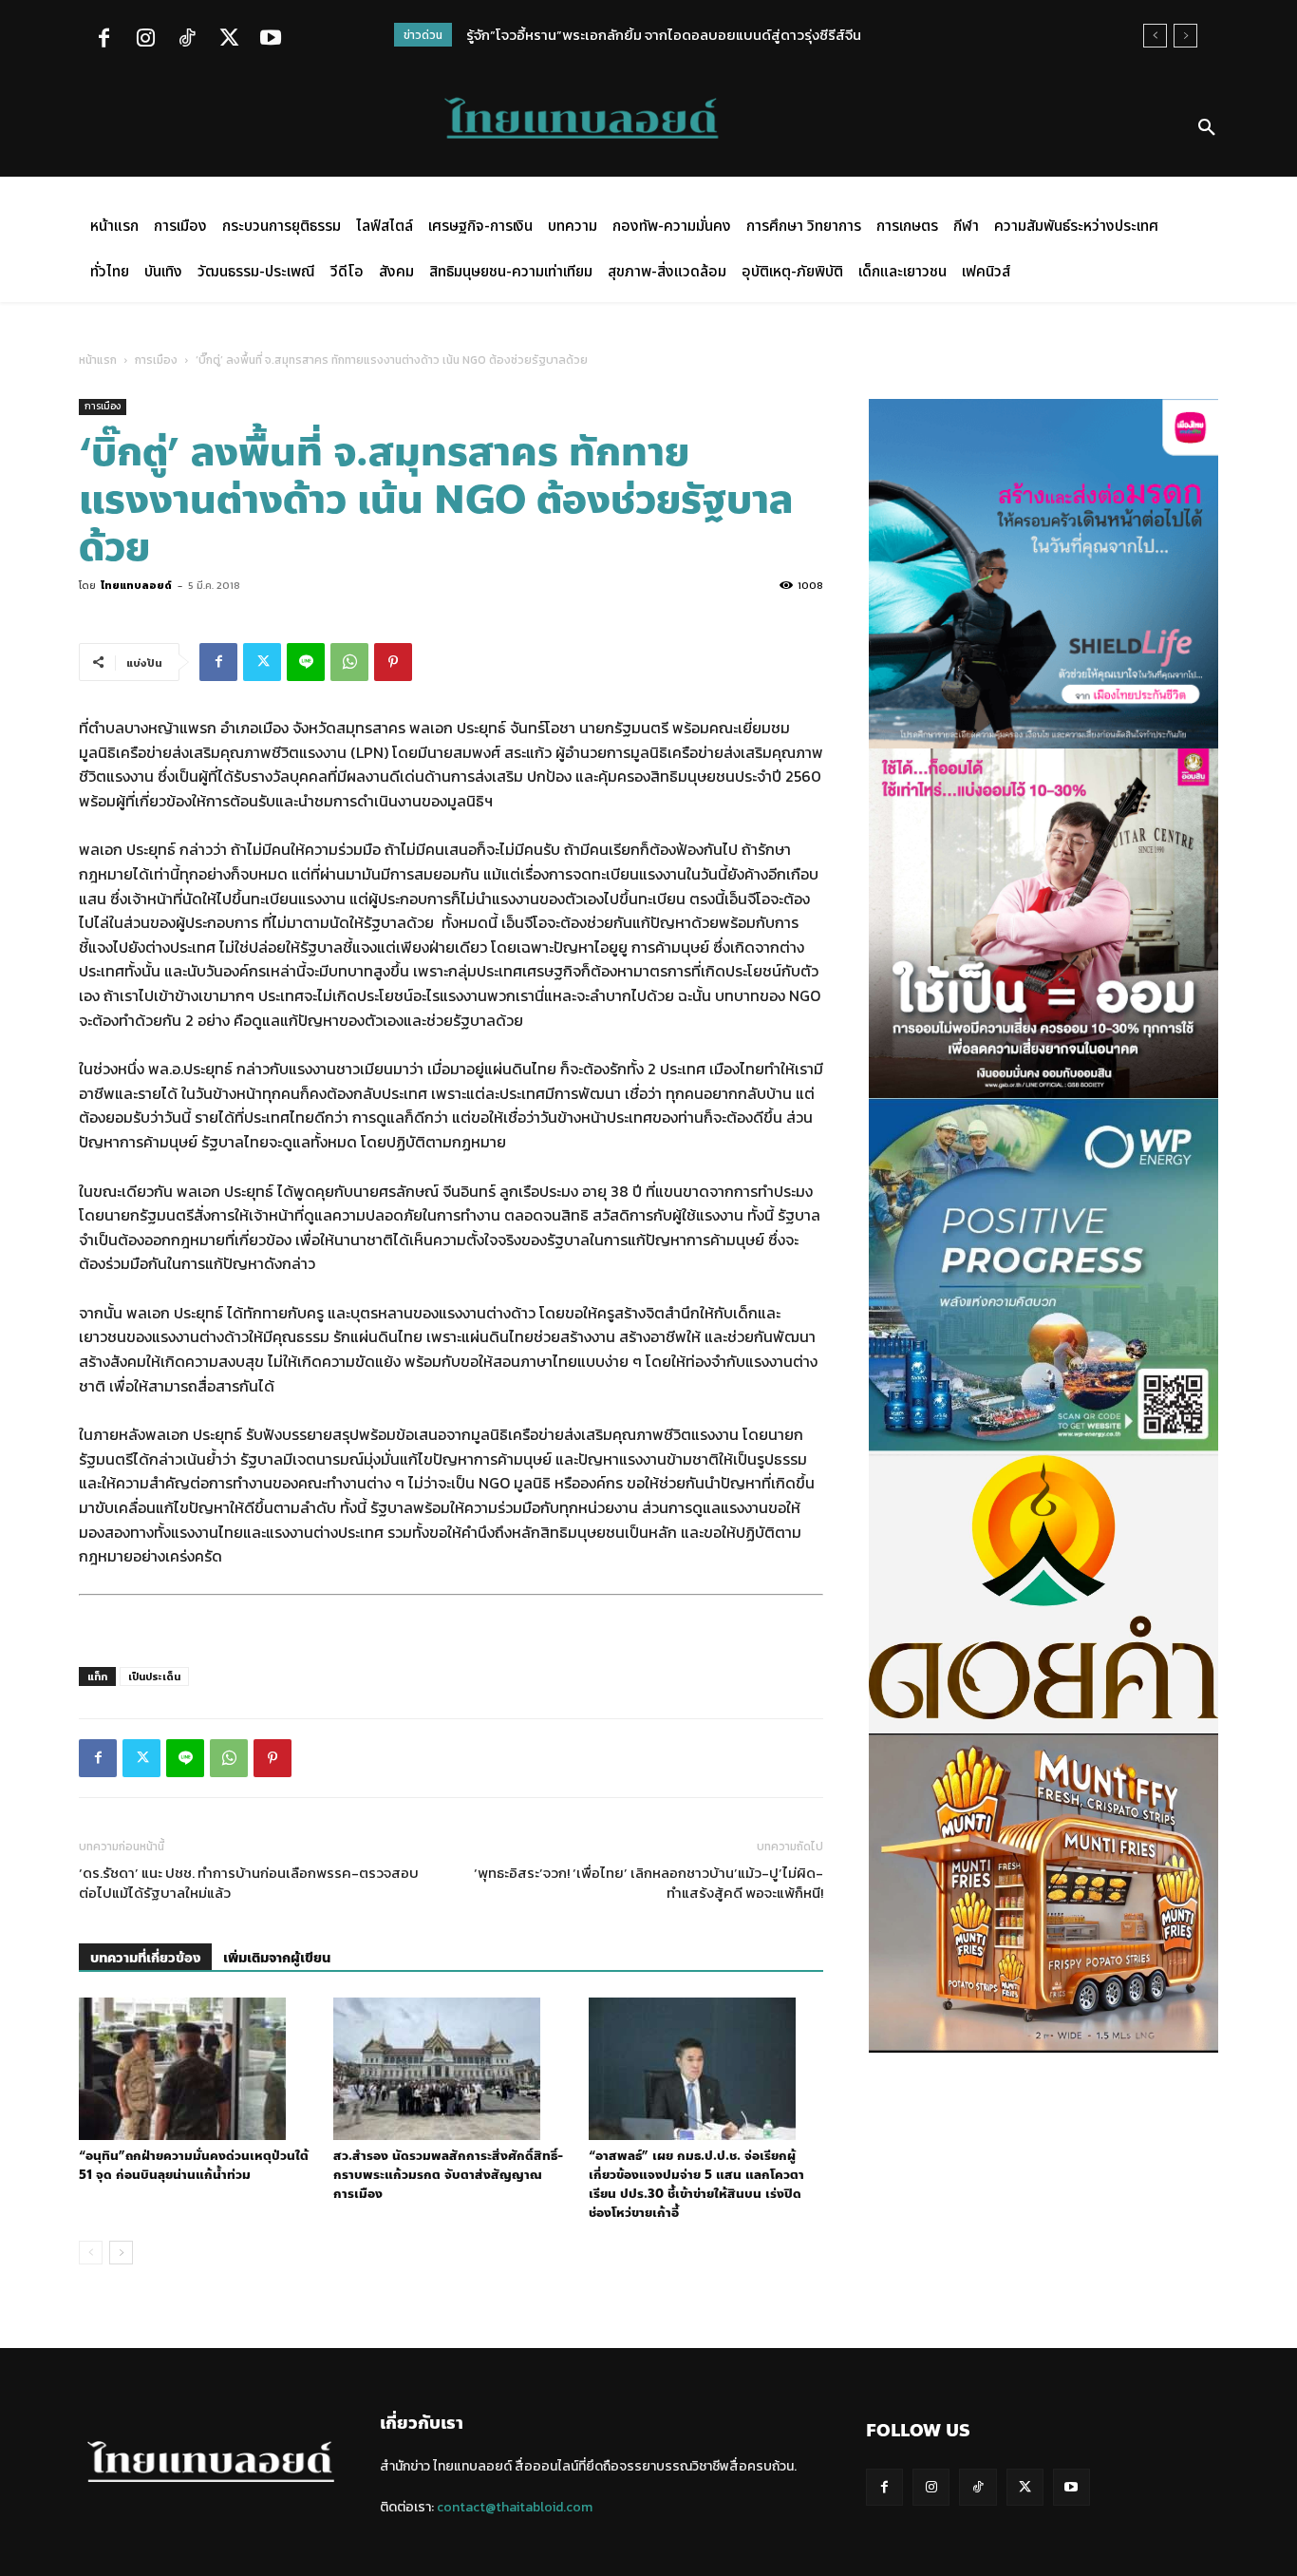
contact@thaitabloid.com (515, 2507)
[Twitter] (229, 40)
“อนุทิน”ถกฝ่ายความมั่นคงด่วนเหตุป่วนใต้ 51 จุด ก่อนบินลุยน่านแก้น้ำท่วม (194, 2166)
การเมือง (156, 360)
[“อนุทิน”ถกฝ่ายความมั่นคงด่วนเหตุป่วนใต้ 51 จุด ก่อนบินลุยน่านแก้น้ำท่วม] (196, 2069)
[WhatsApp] (349, 662)
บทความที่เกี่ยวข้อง (145, 1958)
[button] (1207, 128)
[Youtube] (271, 40)
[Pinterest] (393, 662)
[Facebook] (103, 40)
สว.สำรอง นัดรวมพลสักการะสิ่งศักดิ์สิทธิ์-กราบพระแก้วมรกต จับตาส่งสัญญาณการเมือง (448, 2175)
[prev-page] (91, 2253)
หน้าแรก (98, 360)
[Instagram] (145, 40)
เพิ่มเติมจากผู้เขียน (277, 1958)
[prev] (1155, 36)
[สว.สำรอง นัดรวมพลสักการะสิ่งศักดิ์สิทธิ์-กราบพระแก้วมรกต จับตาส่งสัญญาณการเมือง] (451, 2069)
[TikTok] (187, 40)
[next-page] (121, 2253)
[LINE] (306, 662)
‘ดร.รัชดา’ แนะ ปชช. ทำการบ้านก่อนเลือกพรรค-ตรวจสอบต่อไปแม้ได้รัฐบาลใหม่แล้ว (249, 1883)
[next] (1185, 36)
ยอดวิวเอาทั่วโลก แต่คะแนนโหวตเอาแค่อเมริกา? (607, 35)
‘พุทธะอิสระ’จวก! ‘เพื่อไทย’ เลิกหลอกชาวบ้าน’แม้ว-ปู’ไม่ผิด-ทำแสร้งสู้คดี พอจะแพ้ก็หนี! (648, 1883)
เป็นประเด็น (154, 1676)
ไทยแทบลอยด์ (136, 585)
